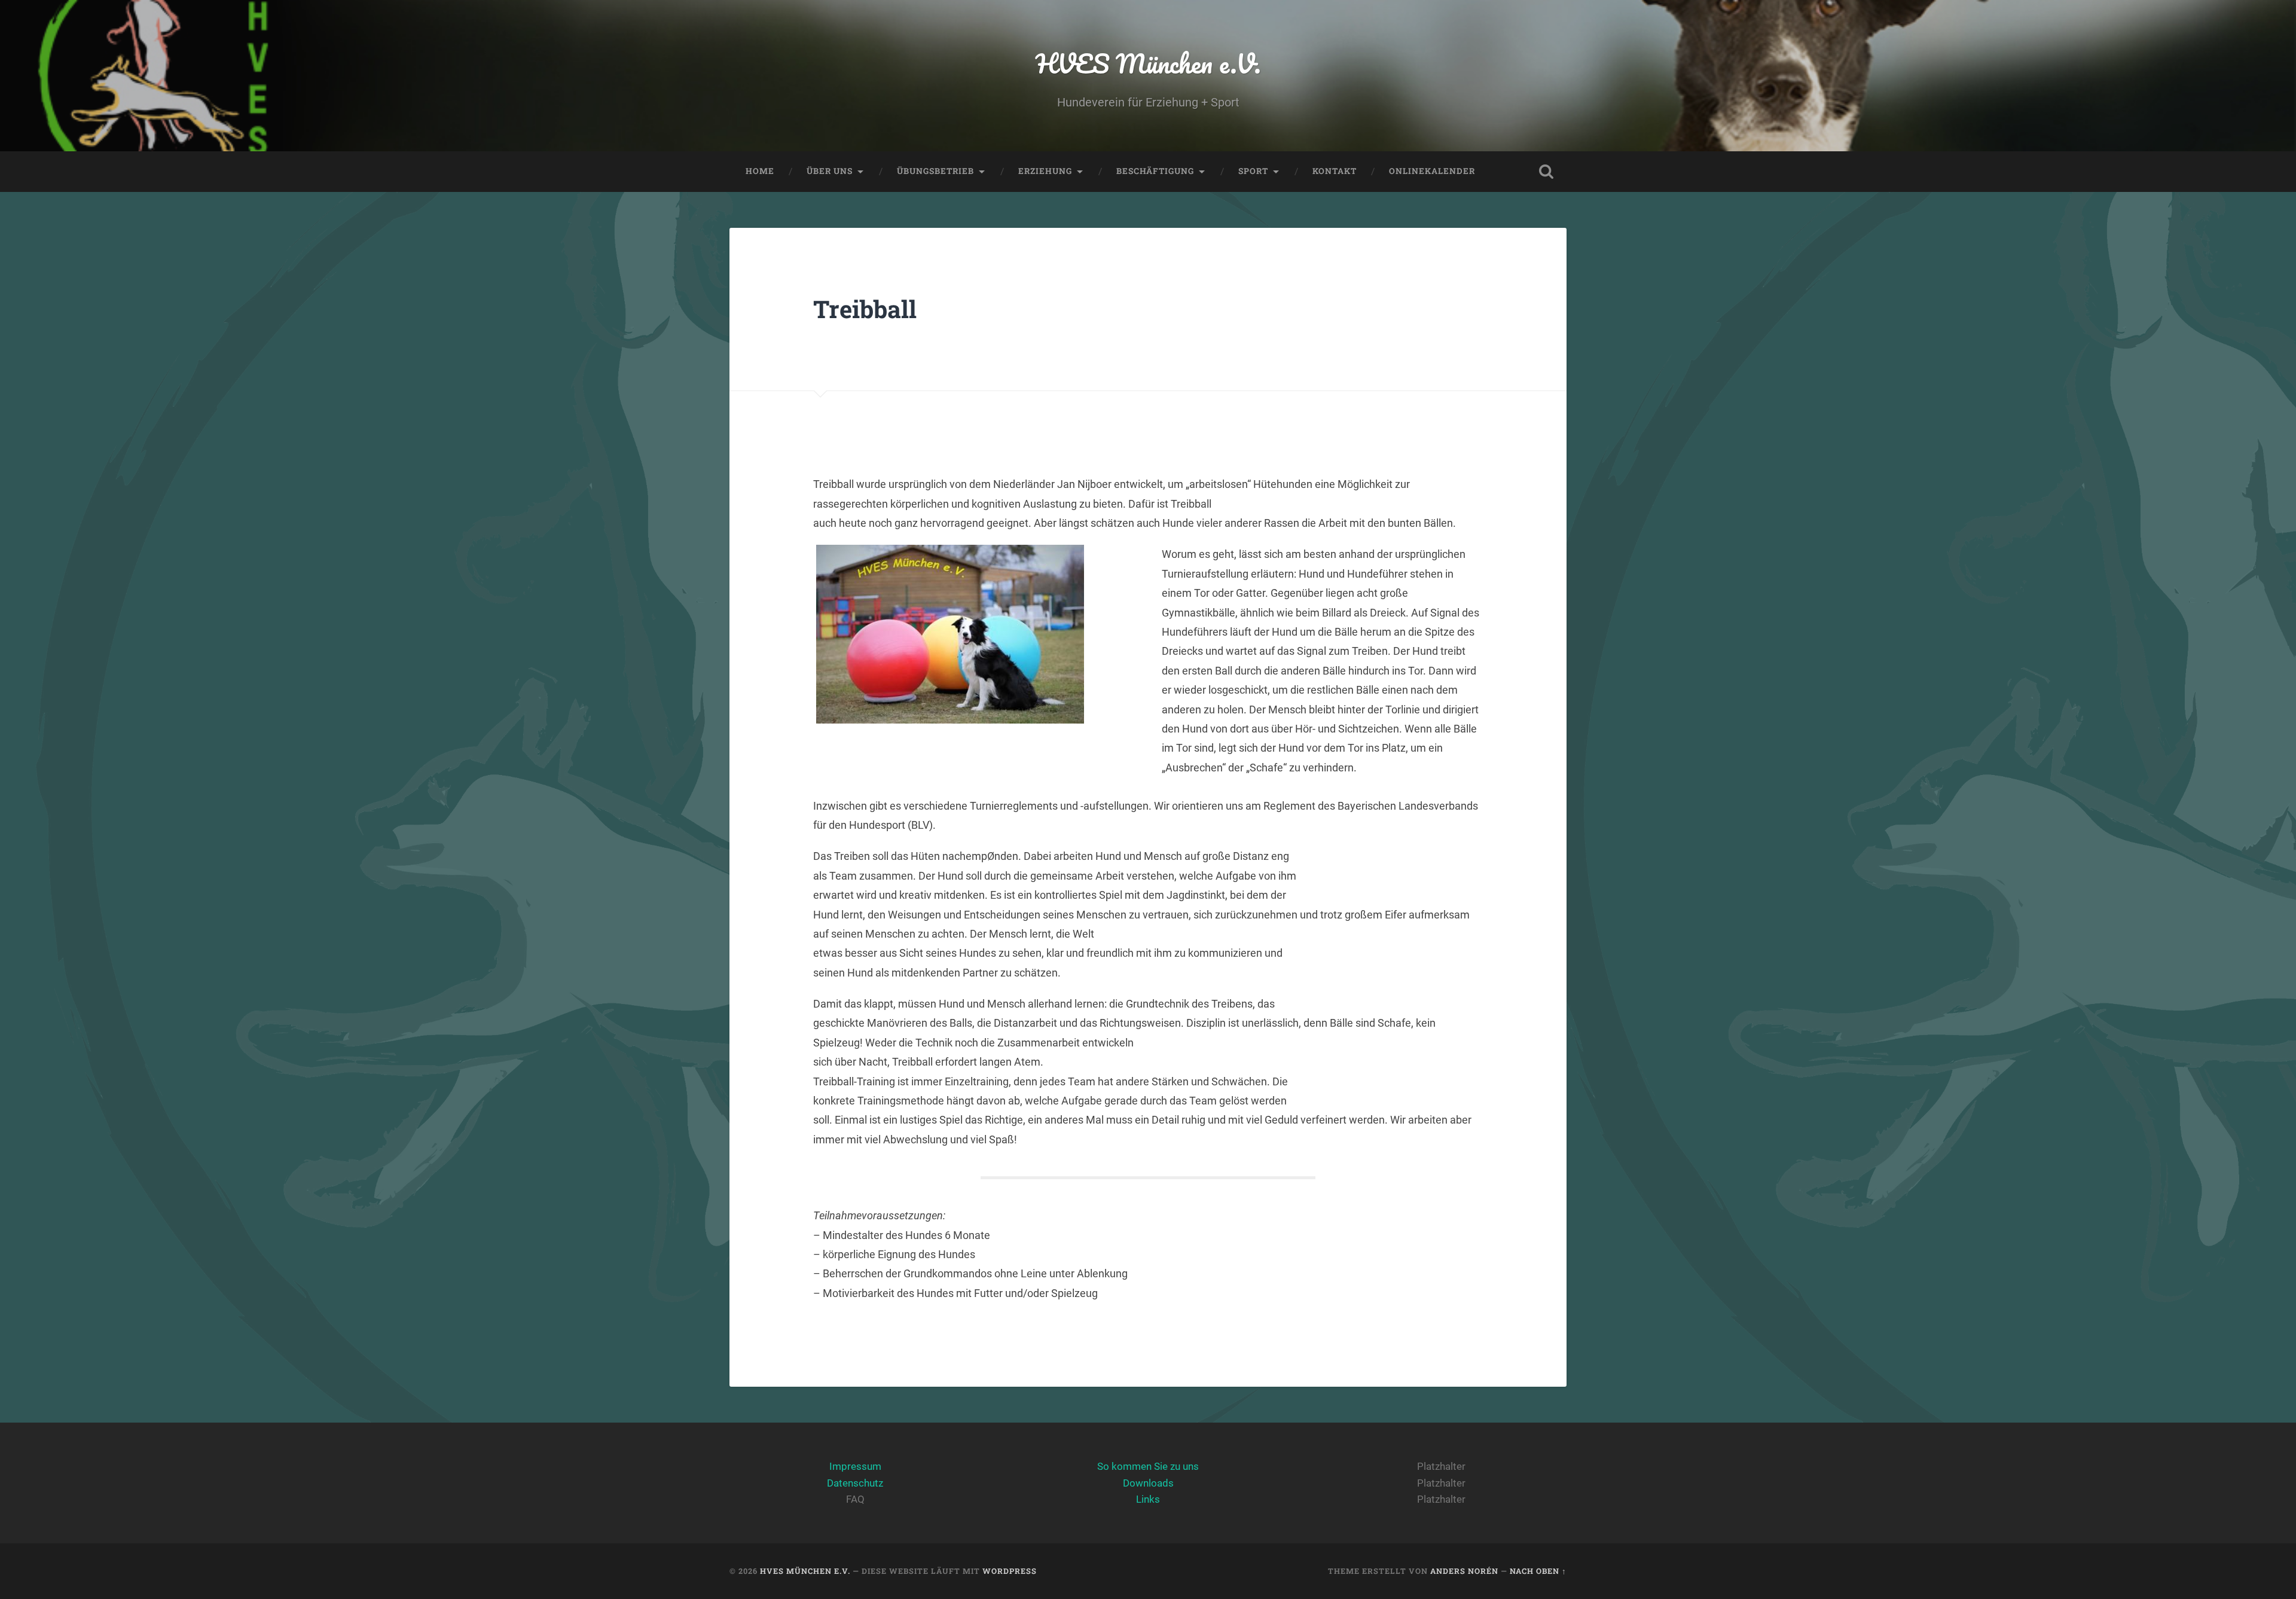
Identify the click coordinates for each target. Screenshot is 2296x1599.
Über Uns (830, 171)
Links (1148, 1499)
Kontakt (1335, 171)
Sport (1253, 171)
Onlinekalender (1432, 171)
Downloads (1148, 1483)
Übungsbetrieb (935, 171)
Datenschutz (855, 1483)
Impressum (855, 1466)
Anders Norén (1464, 1571)
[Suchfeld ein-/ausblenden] (1546, 172)
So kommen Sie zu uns (1148, 1466)
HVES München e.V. (1148, 63)
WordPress (1010, 1571)
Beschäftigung (1155, 171)
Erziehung (1045, 171)
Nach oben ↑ (1538, 1571)
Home (760, 171)
